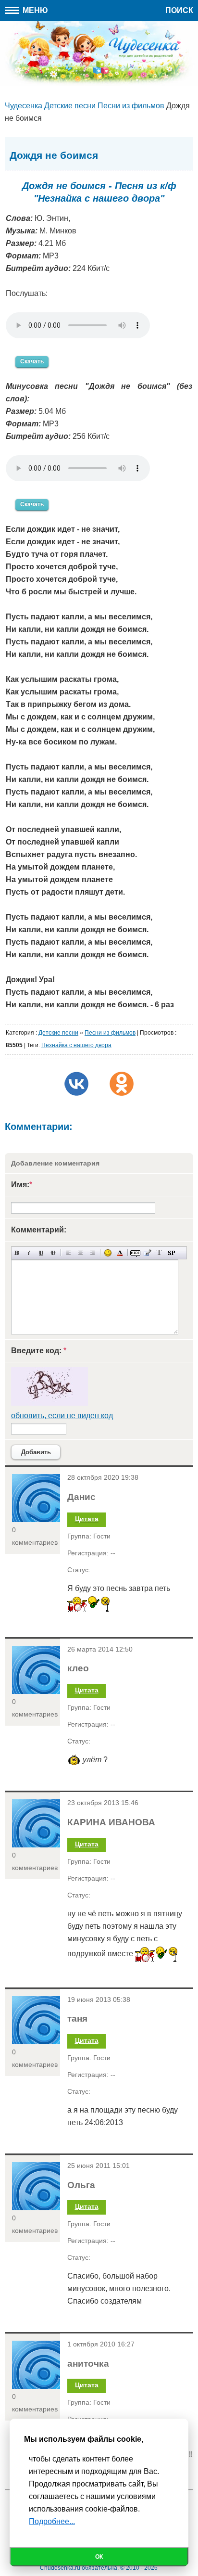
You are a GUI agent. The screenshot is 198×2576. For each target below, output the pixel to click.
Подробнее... (52, 2521)
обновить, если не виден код (62, 1416)
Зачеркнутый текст (53, 1253)
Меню (34, 10)
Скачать (32, 361)
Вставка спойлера (171, 1253)
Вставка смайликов (108, 1253)
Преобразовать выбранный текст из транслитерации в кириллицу (159, 1253)
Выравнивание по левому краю (68, 1253)
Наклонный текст (29, 1253)
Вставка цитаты (147, 1253)
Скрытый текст (135, 1253)
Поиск (179, 10)
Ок (99, 2557)
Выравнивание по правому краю (93, 1253)
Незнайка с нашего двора (76, 1045)
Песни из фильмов (110, 1033)
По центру (80, 1253)
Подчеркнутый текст (41, 1253)
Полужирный (17, 1253)
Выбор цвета (120, 1253)
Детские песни (58, 1033)
